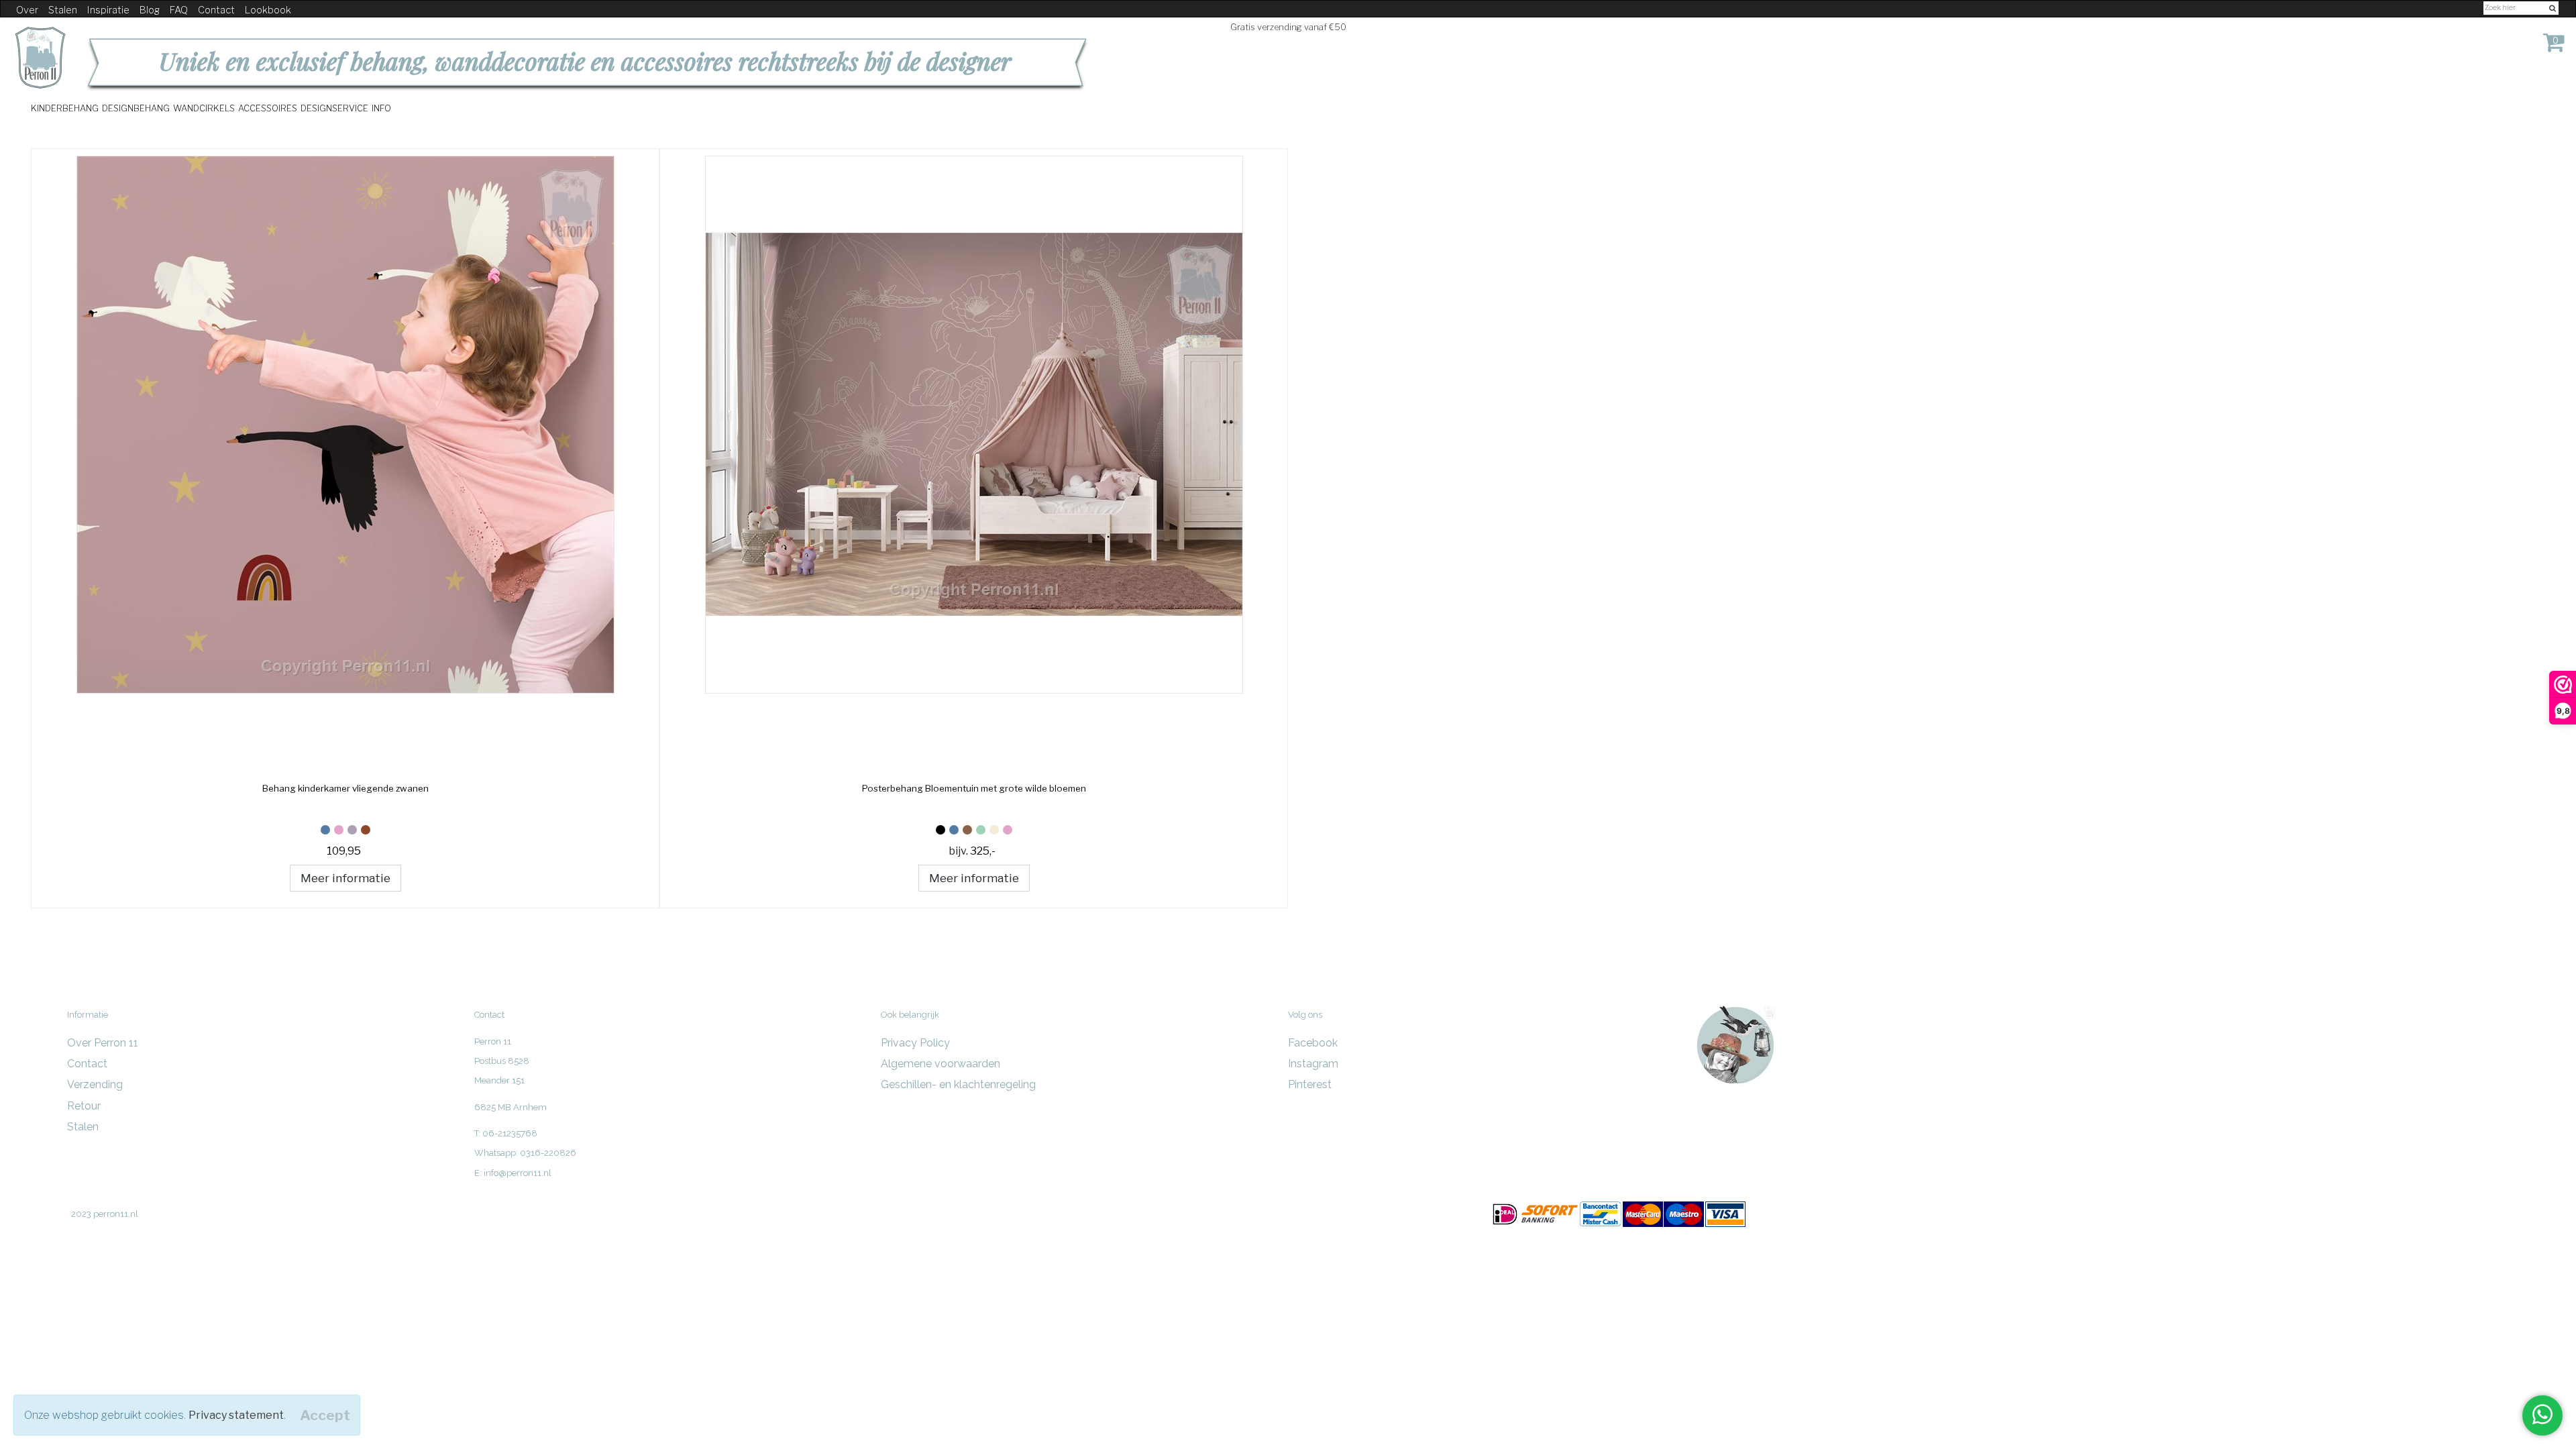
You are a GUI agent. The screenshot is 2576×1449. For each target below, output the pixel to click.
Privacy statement (236, 1415)
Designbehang (136, 108)
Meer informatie (345, 878)
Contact (216, 10)
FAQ (179, 10)
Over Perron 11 (103, 1043)
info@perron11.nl (518, 1173)
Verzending (95, 1084)
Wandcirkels (204, 108)
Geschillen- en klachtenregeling (958, 1084)
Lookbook (268, 10)
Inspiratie (108, 10)
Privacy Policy (915, 1043)
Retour (84, 1106)
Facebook (1313, 1043)
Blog (150, 10)
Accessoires (268, 108)
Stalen (63, 10)
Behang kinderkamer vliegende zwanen (345, 788)
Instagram (1313, 1064)
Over (27, 10)
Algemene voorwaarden (941, 1064)
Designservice (334, 108)
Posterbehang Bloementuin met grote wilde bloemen (974, 788)
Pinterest (1310, 1084)
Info (381, 108)
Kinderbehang (65, 108)
